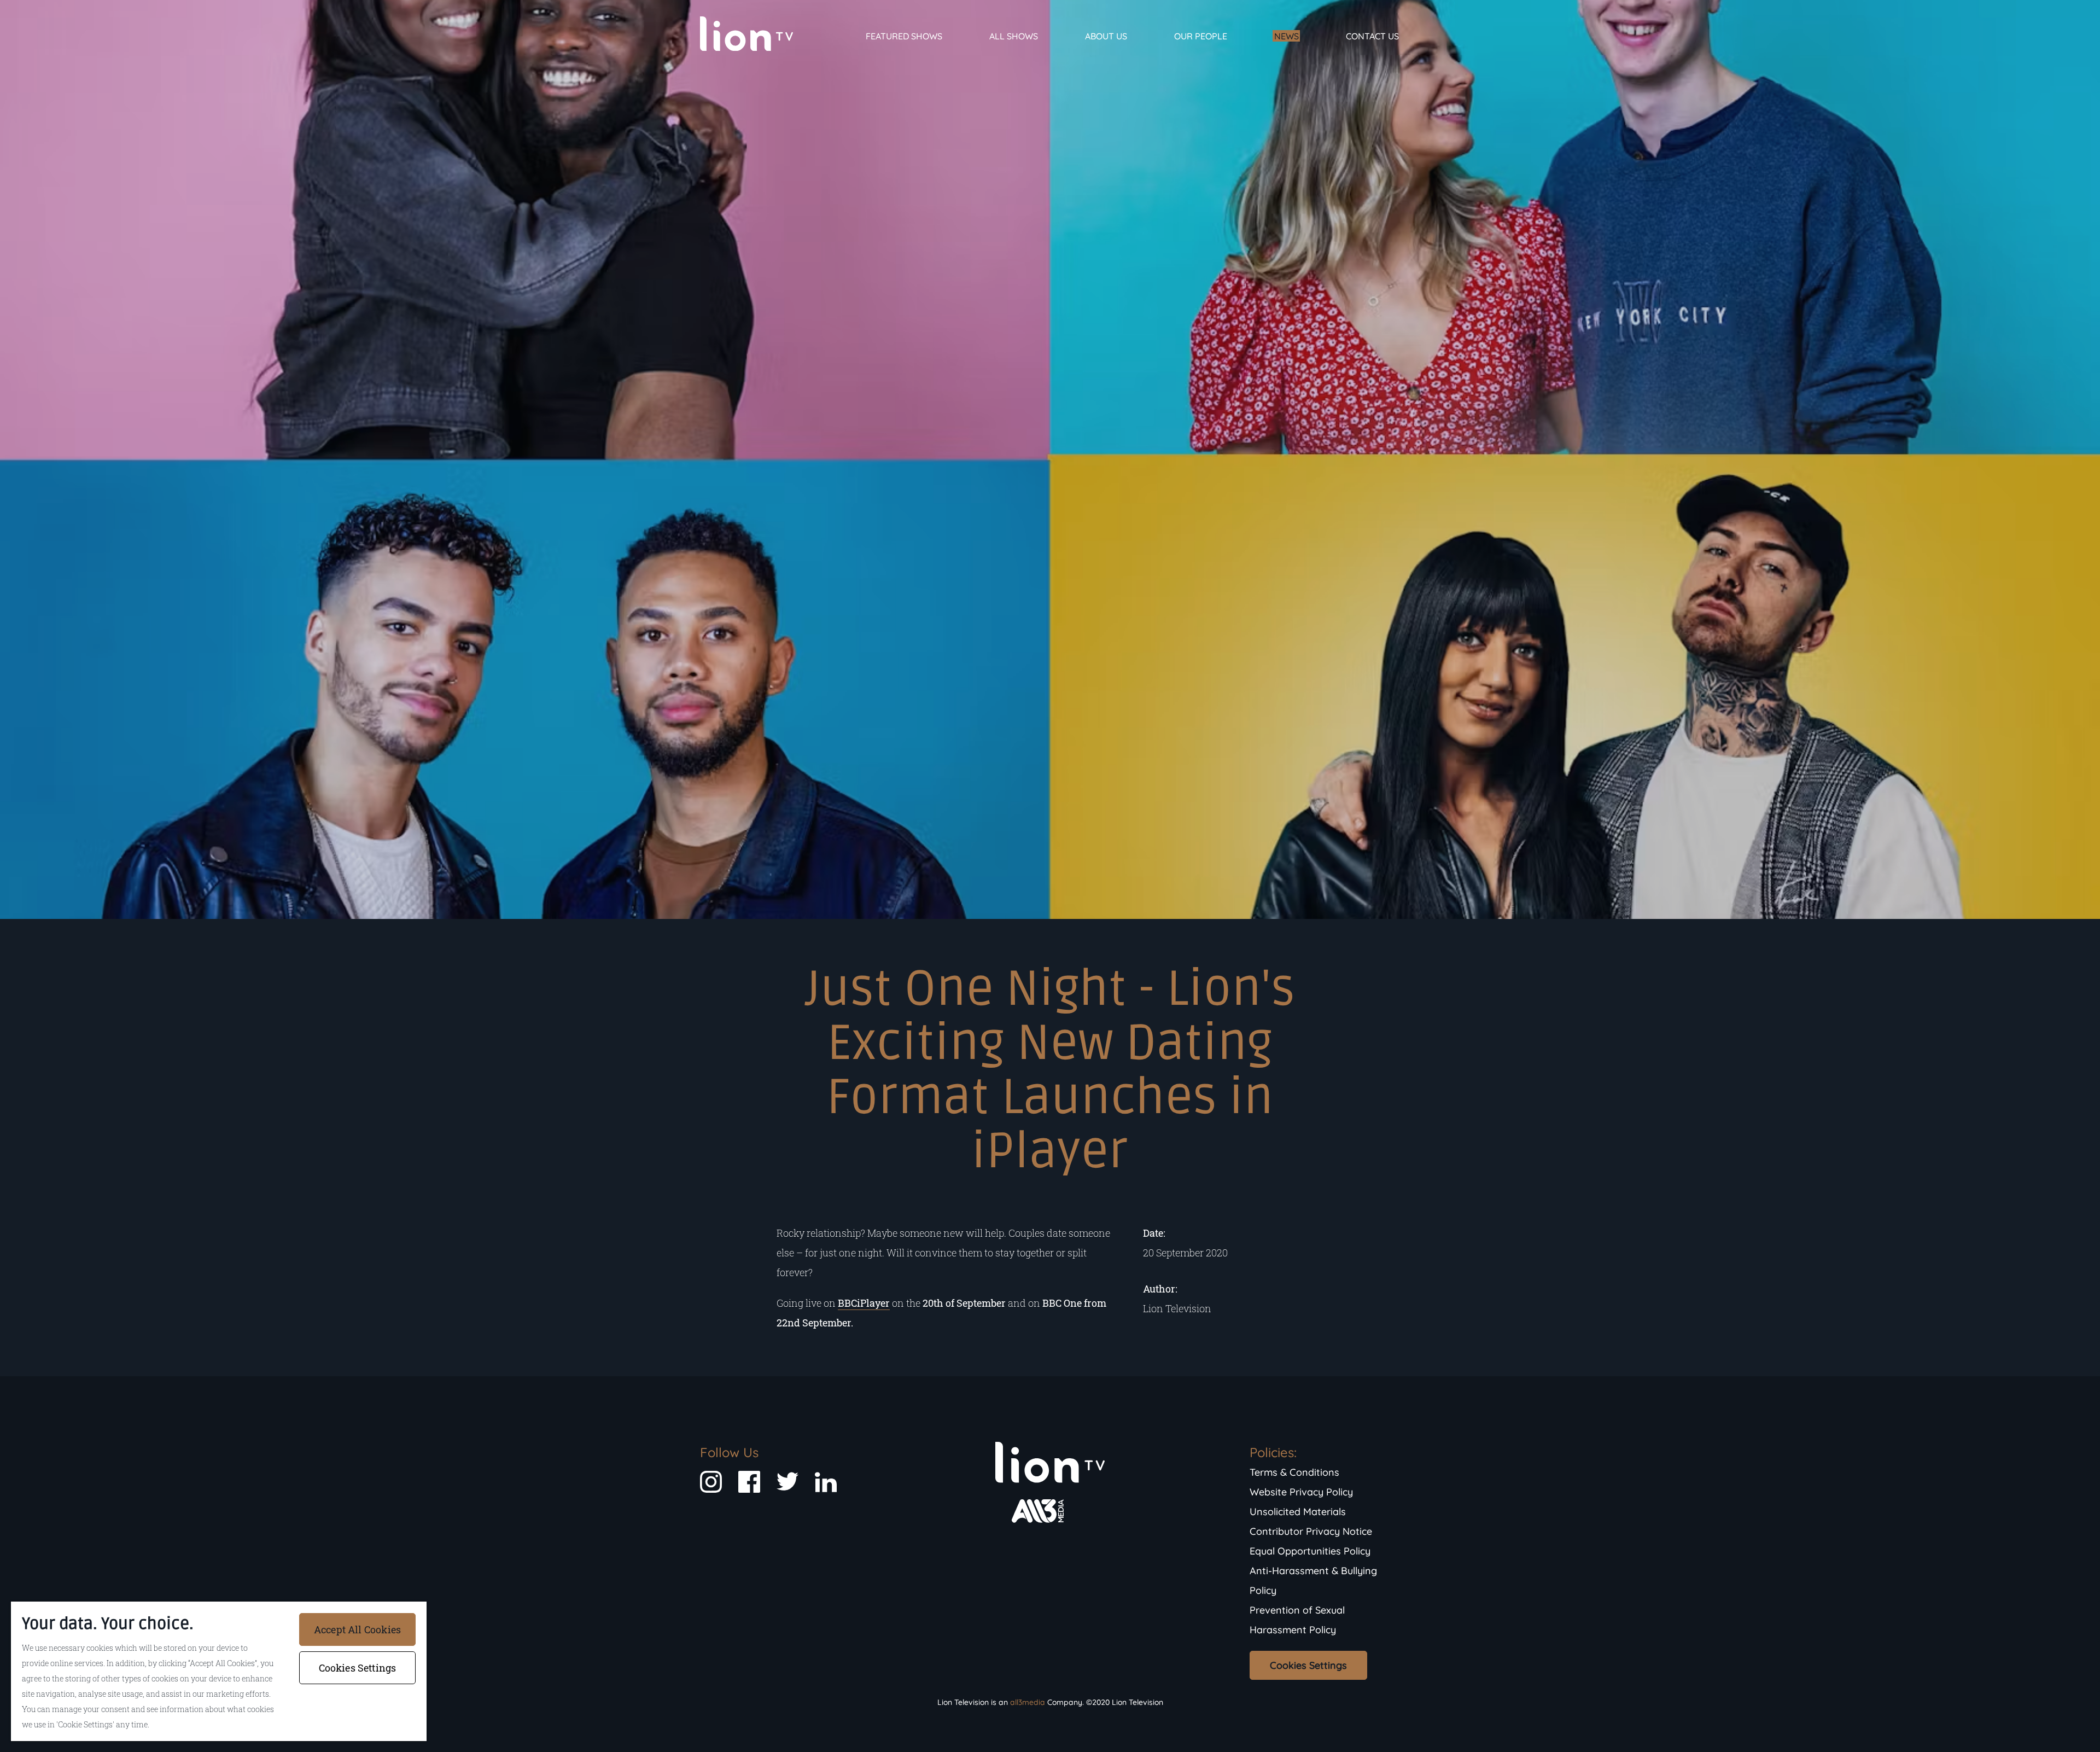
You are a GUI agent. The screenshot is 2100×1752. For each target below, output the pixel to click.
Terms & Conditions (1294, 1472)
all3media (1028, 1702)
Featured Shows (904, 36)
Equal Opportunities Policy (1310, 1551)
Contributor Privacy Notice (1311, 1531)
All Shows (1014, 36)
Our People (1201, 36)
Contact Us (1372, 36)
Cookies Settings (1308, 1665)
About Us (1106, 36)
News (1287, 36)
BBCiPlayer (864, 1303)
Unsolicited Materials (1298, 1512)
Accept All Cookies (357, 1629)
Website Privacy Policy (1301, 1492)
